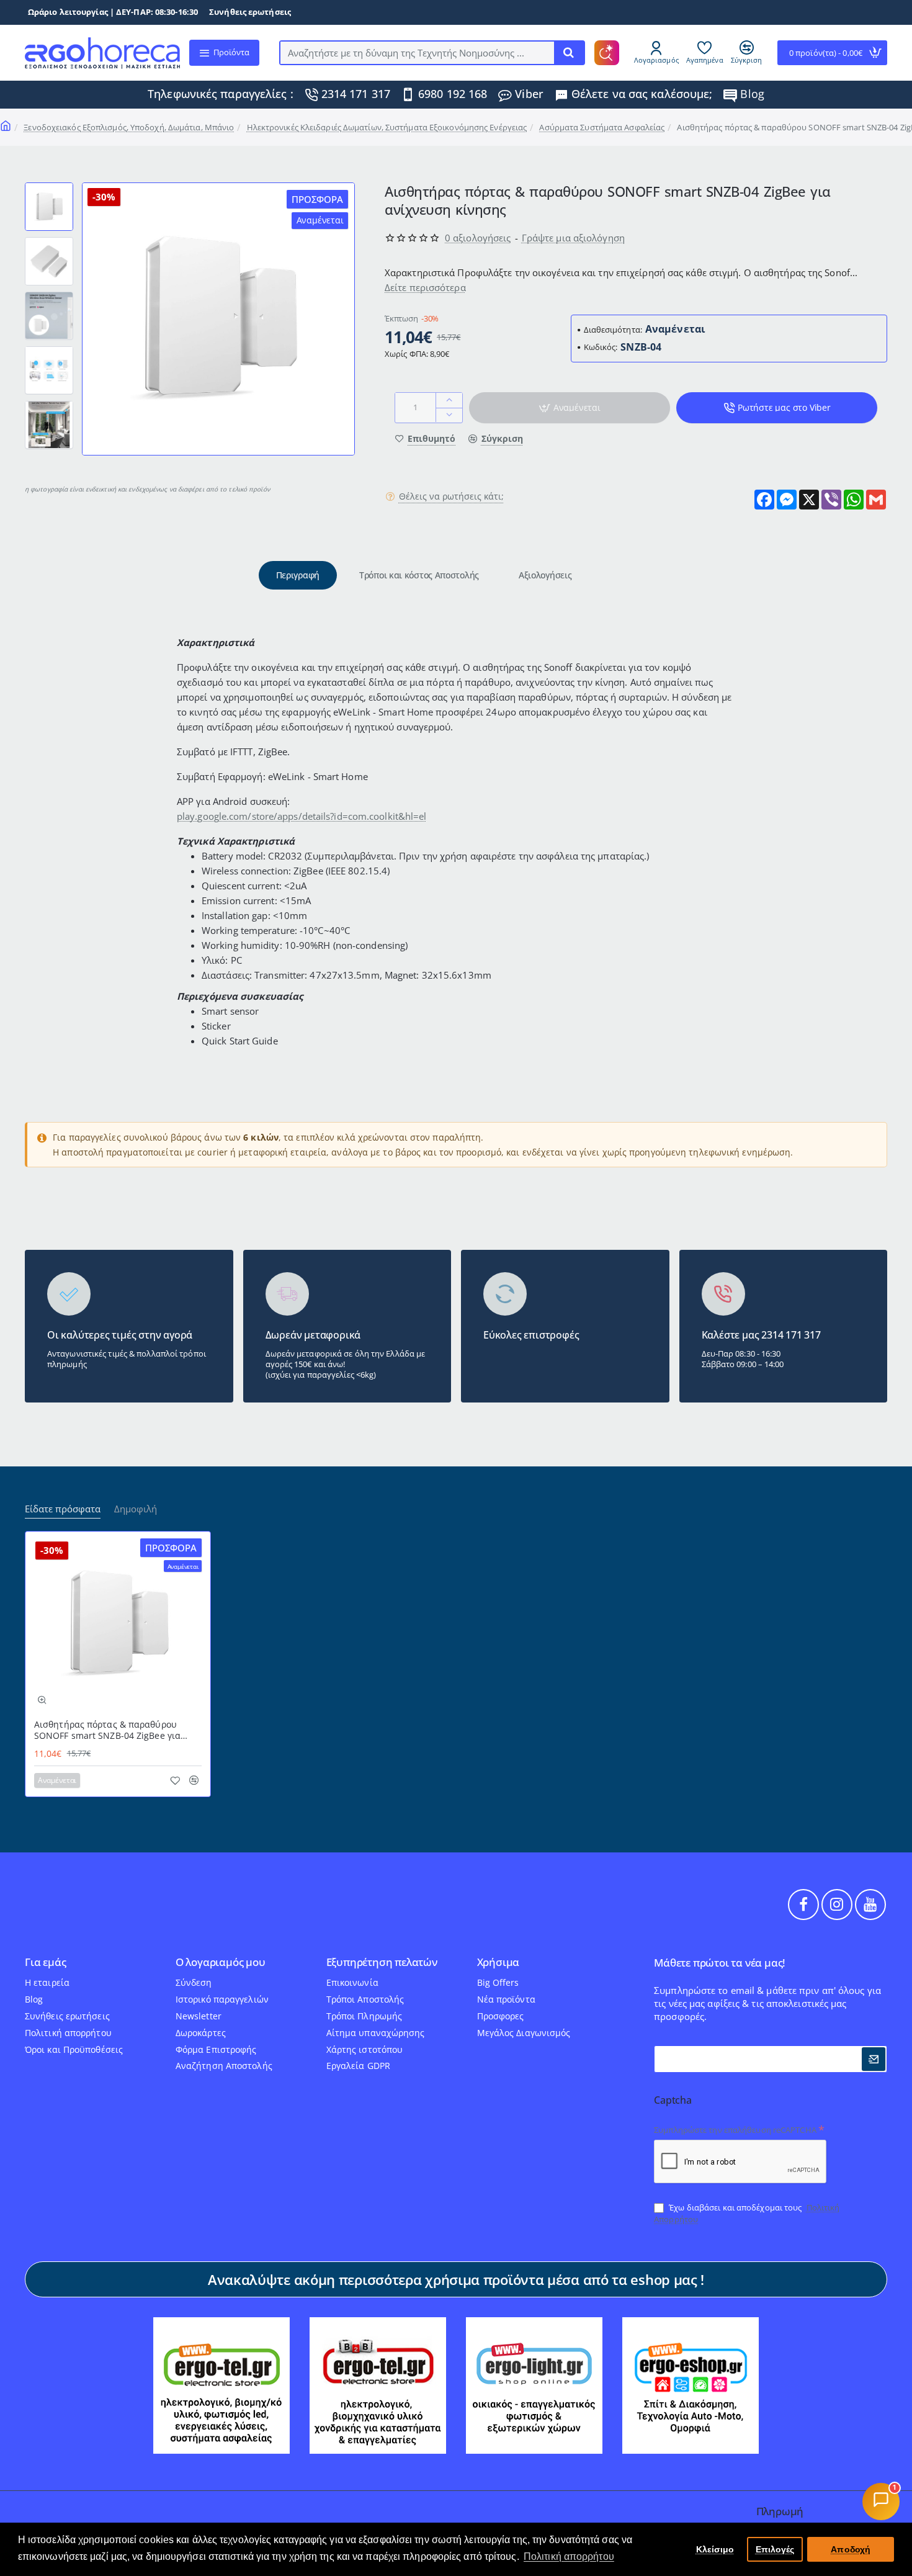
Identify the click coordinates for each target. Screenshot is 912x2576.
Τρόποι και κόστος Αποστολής (419, 575)
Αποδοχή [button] (851, 2549)
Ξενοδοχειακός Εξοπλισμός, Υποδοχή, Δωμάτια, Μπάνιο (129, 127)
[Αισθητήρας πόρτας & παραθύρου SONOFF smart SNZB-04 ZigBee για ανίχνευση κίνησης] (118, 1624)
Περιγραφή (298, 575)
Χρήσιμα (498, 1963)
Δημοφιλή (136, 1509)
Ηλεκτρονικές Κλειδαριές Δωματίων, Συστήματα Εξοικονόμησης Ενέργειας (387, 127)
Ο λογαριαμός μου (221, 1963)
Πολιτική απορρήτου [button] (569, 2556)
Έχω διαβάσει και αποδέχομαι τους (747, 2213)
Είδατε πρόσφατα (63, 1509)
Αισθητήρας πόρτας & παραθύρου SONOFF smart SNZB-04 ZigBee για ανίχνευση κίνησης (107, 1730)
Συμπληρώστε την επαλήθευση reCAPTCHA (735, 2130)
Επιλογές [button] (775, 2549)
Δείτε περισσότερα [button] (425, 287)
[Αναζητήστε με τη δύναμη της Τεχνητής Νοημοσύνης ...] (569, 53)
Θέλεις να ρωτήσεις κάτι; (451, 496)
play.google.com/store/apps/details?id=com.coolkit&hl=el (302, 816)
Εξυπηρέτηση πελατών (382, 1963)
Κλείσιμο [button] (715, 2549)
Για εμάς (45, 1963)
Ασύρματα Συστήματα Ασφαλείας (602, 127)
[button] (49, 187)
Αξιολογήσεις (545, 575)
